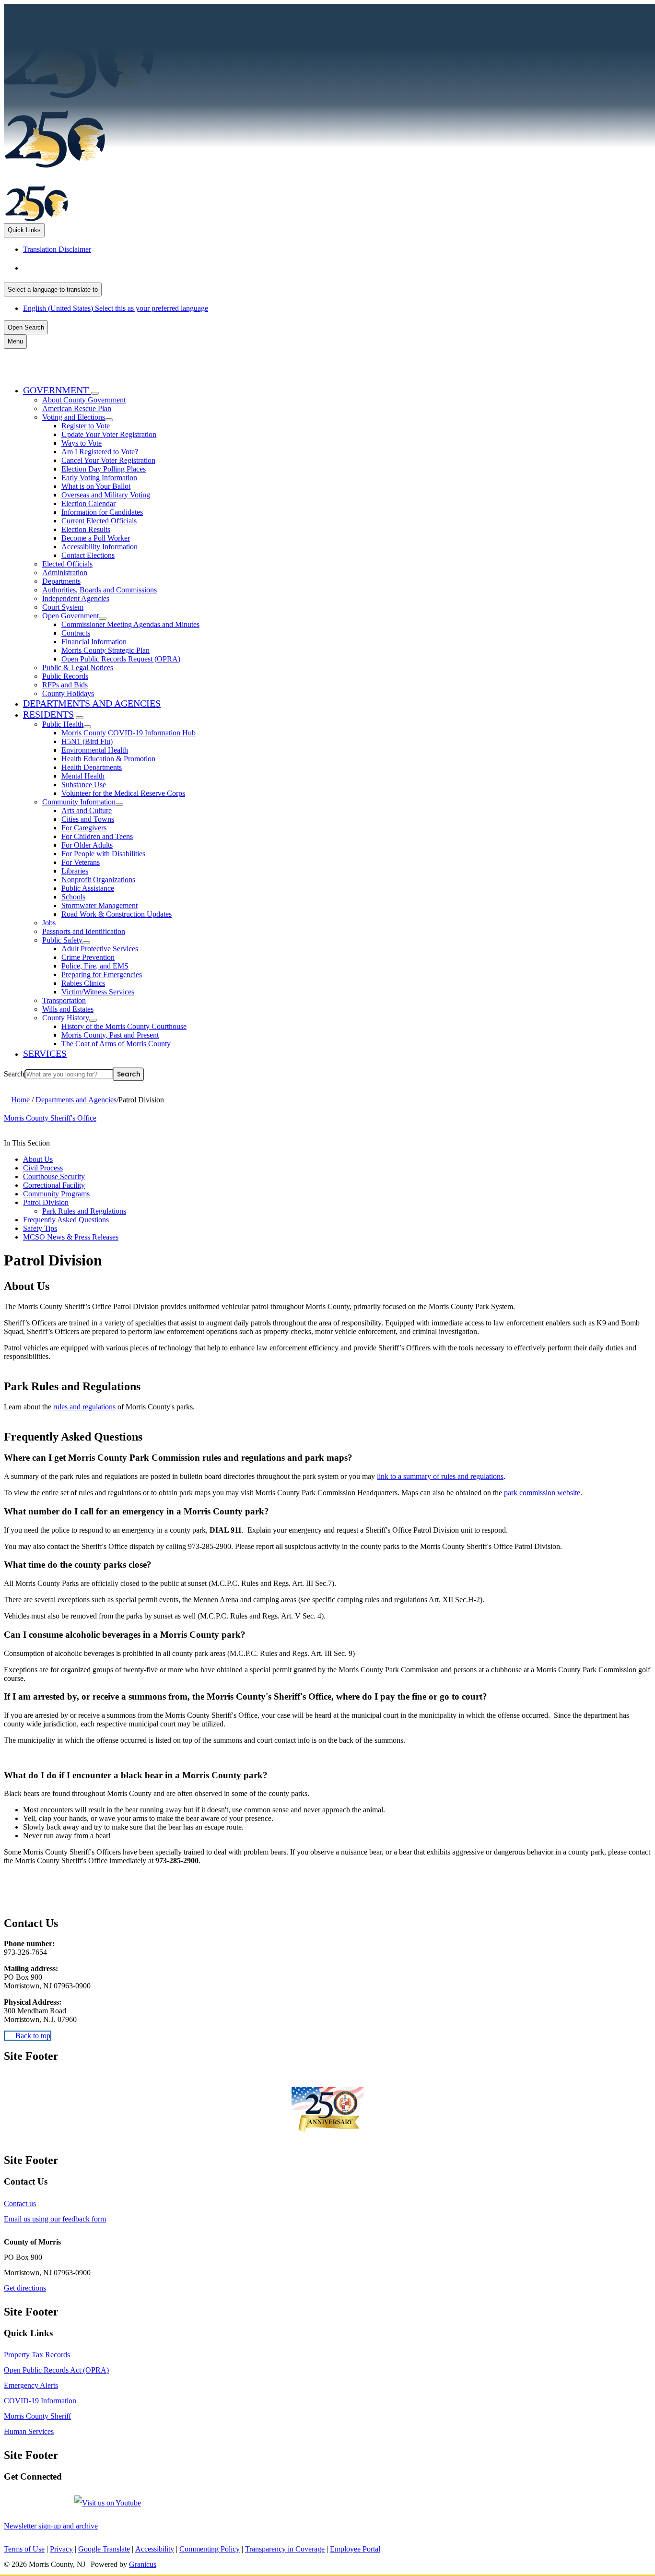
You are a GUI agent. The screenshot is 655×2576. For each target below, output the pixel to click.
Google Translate (104, 2549)
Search (14, 1074)
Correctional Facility (54, 1185)
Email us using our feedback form (55, 2219)
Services (45, 1053)
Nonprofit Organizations (98, 880)
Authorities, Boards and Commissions (99, 590)
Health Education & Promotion (108, 759)
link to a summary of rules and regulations (440, 1476)
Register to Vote (86, 426)
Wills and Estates (68, 1009)
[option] (337, 268)
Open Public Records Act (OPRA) (56, 2370)
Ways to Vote (82, 443)
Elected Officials (67, 564)
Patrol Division (46, 1202)
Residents (48, 714)
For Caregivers (84, 828)
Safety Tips (40, 1228)
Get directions (25, 2288)
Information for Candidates (102, 512)
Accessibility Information (99, 547)
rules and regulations (84, 1407)
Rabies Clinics (83, 983)
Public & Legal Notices (78, 668)
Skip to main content (35, 8)
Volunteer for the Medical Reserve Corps (123, 793)
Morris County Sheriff (37, 2416)
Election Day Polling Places (104, 469)
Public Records (65, 676)
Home (20, 1100)
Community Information (79, 802)
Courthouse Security (54, 1176)
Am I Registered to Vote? (100, 452)
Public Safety (62, 940)
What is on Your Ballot (96, 486)
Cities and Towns (88, 819)
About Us (38, 1159)
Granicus (143, 2564)
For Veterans (81, 862)
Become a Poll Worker (96, 538)
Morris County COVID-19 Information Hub (129, 733)
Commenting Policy (210, 2549)
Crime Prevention (88, 957)
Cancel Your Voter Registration (108, 460)
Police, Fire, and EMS (95, 966)
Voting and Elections (74, 417)
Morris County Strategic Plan (105, 650)
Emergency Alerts (31, 2385)
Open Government (70, 616)
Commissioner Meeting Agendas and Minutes (130, 624)
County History (66, 1018)
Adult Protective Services (100, 949)
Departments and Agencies (92, 703)
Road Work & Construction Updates (117, 914)
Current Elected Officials (99, 521)
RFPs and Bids (65, 685)
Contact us (20, 2204)
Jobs (49, 923)
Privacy (61, 2549)
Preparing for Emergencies (102, 975)
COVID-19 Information (40, 2401)
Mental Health (83, 776)
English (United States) (118, 268)
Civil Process (43, 1168)
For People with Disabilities (103, 854)
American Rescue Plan (77, 408)
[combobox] (53, 290)
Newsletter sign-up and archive (51, 2526)
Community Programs (56, 1194)
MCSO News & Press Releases (71, 1237)
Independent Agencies (76, 598)
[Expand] (95, 393)
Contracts (76, 633)
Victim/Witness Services (98, 992)
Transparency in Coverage (285, 2549)
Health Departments (92, 767)
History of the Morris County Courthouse (124, 1026)
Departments (61, 581)
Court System (63, 607)
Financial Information (94, 642)
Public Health (63, 724)
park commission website (542, 1493)
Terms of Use (24, 2549)
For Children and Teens (97, 836)
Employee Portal (355, 2549)
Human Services (29, 2431)
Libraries (75, 871)
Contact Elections (88, 555)
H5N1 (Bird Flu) (87, 741)
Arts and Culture (87, 810)
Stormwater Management (99, 905)
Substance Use (84, 785)
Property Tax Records (37, 2355)
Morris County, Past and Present (110, 1035)
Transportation (64, 1000)
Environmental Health (95, 750)
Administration (65, 573)
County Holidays (68, 693)
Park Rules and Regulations (84, 1211)
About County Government (84, 400)
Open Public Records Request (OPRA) (121, 659)
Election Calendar (88, 503)
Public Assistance (88, 888)
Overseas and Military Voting (106, 495)
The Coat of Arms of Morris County (116, 1044)
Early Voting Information (99, 478)
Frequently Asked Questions (66, 1220)
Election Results (86, 529)
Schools (73, 897)
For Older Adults (87, 845)
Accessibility (155, 2549)
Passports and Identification (84, 931)
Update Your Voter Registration (109, 434)
